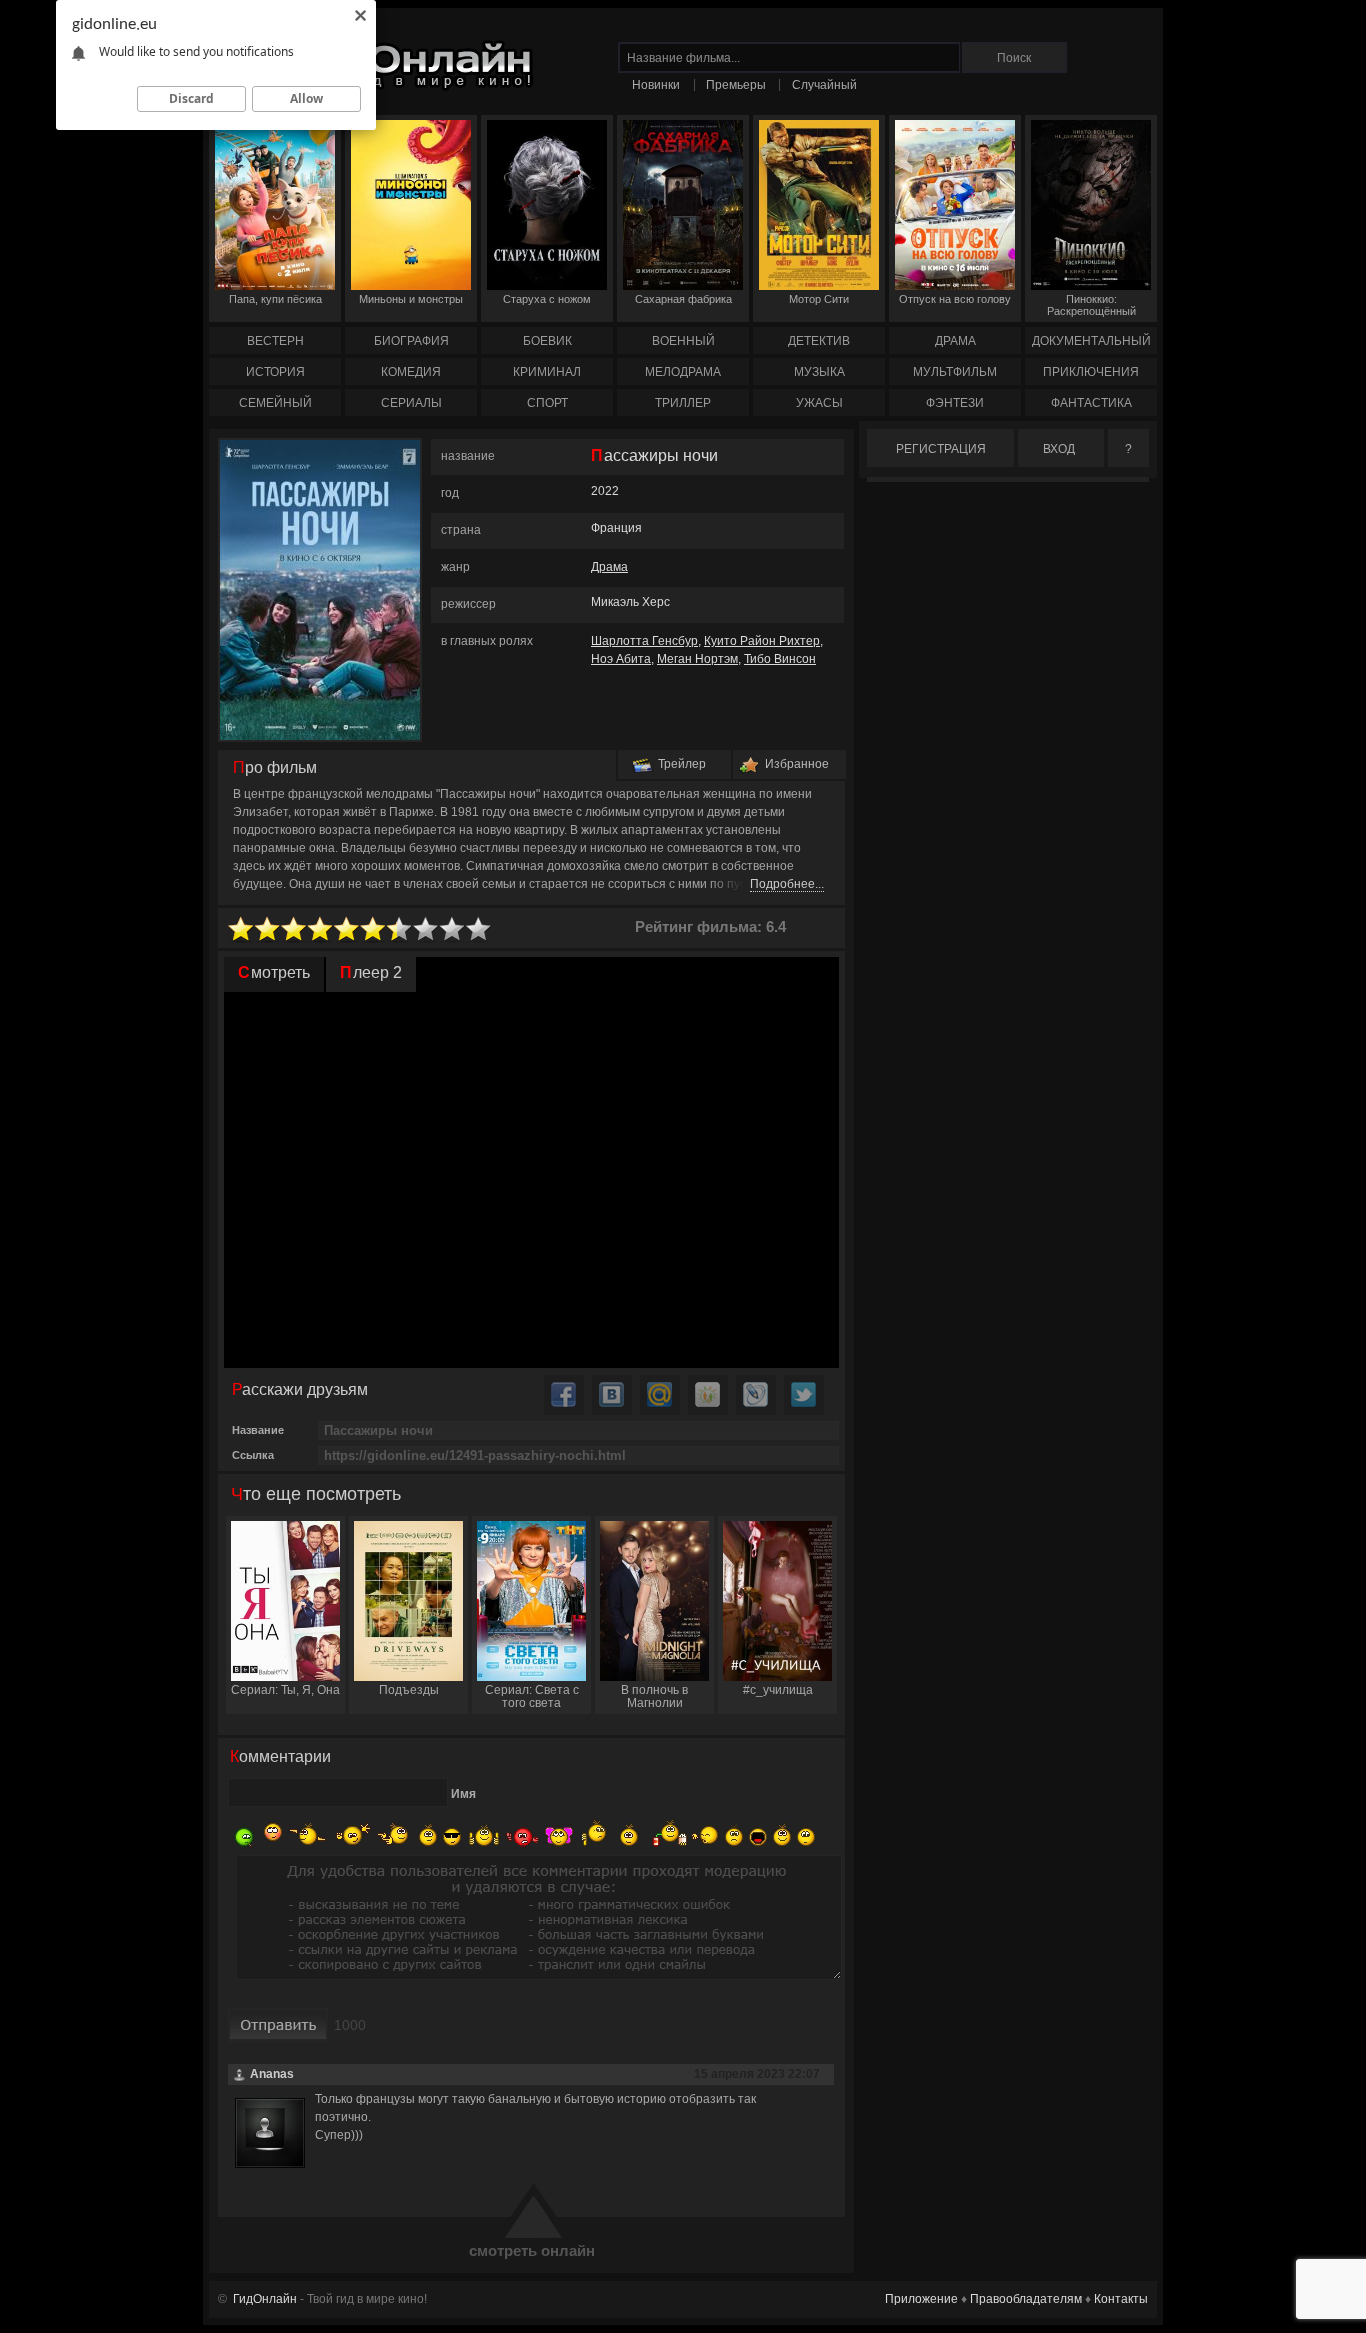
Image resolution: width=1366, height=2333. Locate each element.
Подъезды (409, 1690)
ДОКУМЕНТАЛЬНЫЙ (1091, 341)
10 (479, 929)
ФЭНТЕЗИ (955, 403)
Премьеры (736, 85)
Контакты (1121, 2299)
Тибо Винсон (780, 659)
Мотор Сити (819, 299)
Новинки (656, 85)
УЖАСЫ (819, 403)
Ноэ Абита (621, 659)
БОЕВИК (547, 341)
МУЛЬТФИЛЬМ (955, 372)
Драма (609, 567)
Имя (463, 1794)
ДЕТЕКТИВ (819, 341)
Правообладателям (1026, 2299)
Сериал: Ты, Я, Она (285, 1690)
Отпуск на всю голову (955, 299)
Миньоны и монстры (411, 299)
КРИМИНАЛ (547, 372)
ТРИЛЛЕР (683, 403)
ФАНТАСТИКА (1091, 403)
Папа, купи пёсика (275, 299)
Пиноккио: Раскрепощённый (1091, 305)
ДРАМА (955, 341)
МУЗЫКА (819, 372)
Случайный (824, 85)
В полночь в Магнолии (654, 1696)
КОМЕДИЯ (411, 372)
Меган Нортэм (697, 659)
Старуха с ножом (547, 299)
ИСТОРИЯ (275, 372)
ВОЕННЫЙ (683, 341)
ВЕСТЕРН (275, 341)
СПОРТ (547, 403)
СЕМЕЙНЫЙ (275, 403)
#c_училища (778, 1690)
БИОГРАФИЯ (411, 341)
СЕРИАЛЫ (411, 403)
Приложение (921, 2299)
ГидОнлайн (265, 2299)
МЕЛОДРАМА (683, 372)
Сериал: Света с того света (532, 1696)
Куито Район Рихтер (762, 641)
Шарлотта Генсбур (644, 641)
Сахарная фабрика (683, 299)
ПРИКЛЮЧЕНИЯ (1091, 372)
